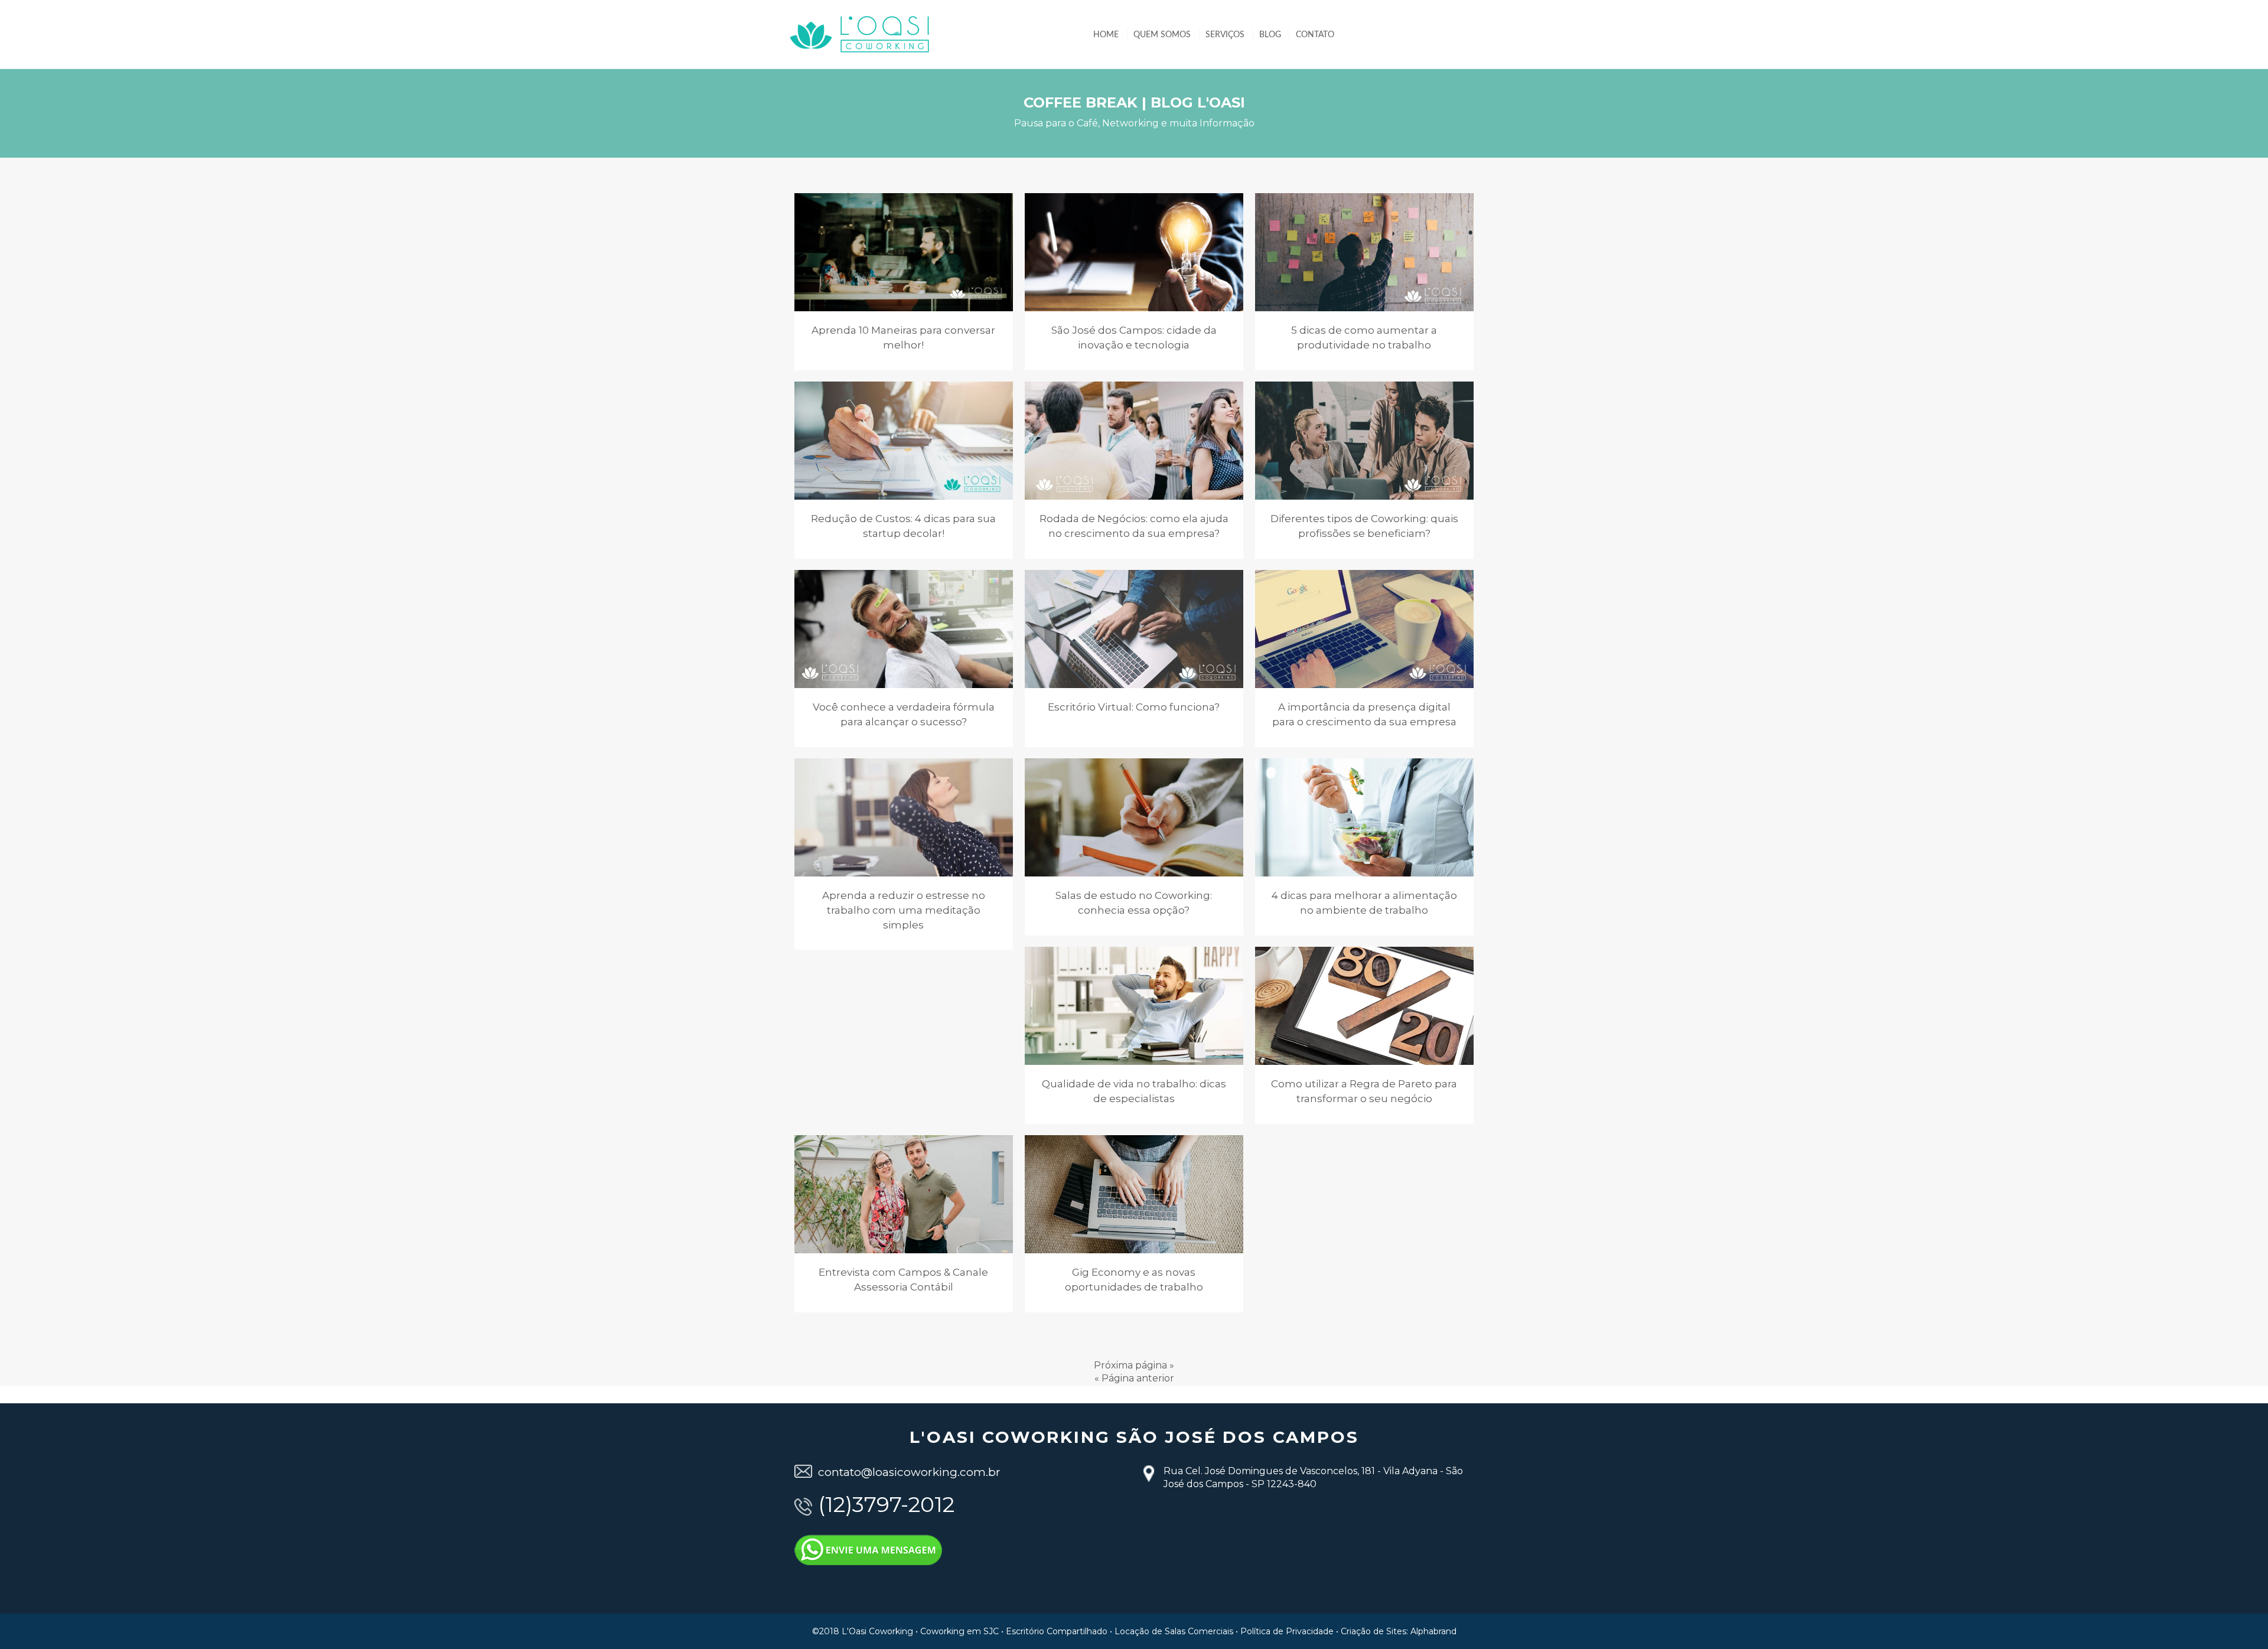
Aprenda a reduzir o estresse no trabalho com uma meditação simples (904, 910)
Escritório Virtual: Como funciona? (1134, 707)
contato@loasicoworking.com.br (909, 1472)
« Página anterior (1134, 1378)
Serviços (1225, 35)
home (1106, 35)
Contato (1315, 35)
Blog (1270, 35)
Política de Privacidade (1287, 1631)
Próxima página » (1134, 1365)
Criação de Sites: (1374, 1631)
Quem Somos (1162, 35)
